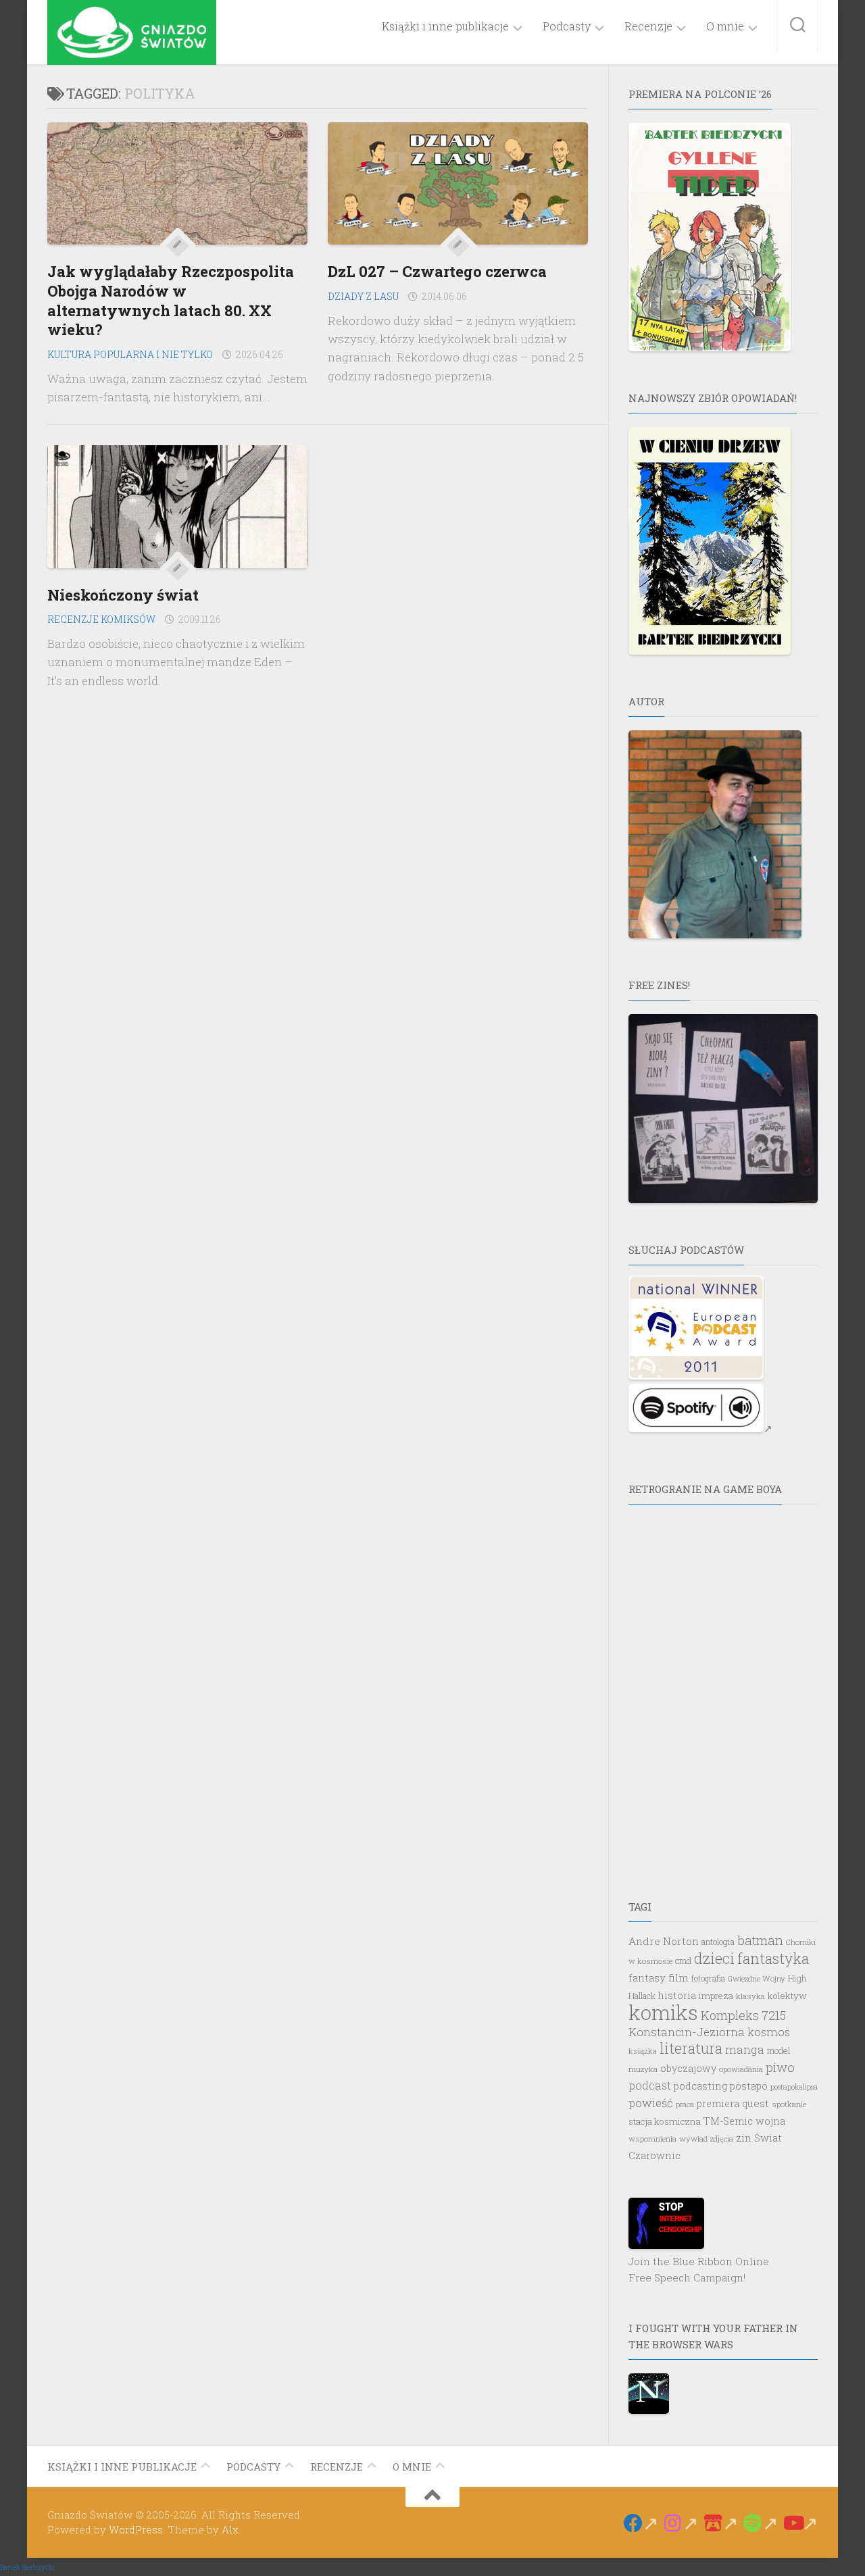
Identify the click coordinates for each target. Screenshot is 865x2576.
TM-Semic (728, 2121)
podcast (650, 2085)
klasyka (750, 1996)
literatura (691, 2048)
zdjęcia (722, 2139)
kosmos (769, 2032)
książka (643, 2051)
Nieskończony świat (123, 595)
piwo (780, 2067)
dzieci (714, 1959)
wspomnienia (652, 2139)
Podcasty (567, 26)
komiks (663, 2012)
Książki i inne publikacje (445, 26)
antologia (718, 1942)
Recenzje (648, 26)
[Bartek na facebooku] (641, 2523)
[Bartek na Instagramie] (681, 2523)
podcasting (700, 2086)
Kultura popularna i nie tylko (130, 354)
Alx (230, 2529)
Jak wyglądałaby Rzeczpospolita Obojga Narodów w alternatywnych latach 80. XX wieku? (171, 300)
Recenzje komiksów (101, 619)
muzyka (643, 2069)
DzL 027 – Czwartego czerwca (437, 271)
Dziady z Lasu (363, 296)
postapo (749, 2086)
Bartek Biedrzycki (27, 2568)
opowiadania (741, 2069)
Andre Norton (664, 1941)
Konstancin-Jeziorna (687, 2032)
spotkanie (789, 2104)
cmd (683, 1961)
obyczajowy (688, 2068)
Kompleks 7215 (743, 2015)
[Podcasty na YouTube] (800, 2523)
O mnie (725, 26)
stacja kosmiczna (665, 2121)
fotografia (708, 1978)
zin (744, 2138)
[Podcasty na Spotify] (761, 2523)
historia (677, 1995)
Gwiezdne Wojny (757, 1978)
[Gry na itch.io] (721, 2523)
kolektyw (787, 1996)
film (678, 1977)
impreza (716, 1996)
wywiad (693, 2139)
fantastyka (773, 1959)
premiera (718, 2103)
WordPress (136, 2529)
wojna (770, 2121)
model (778, 2050)
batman (760, 1940)
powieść (651, 2103)
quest (756, 2103)
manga (745, 2049)
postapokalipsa (794, 2087)
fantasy (647, 1977)
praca (685, 2104)
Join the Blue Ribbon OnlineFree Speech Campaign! (699, 2269)
